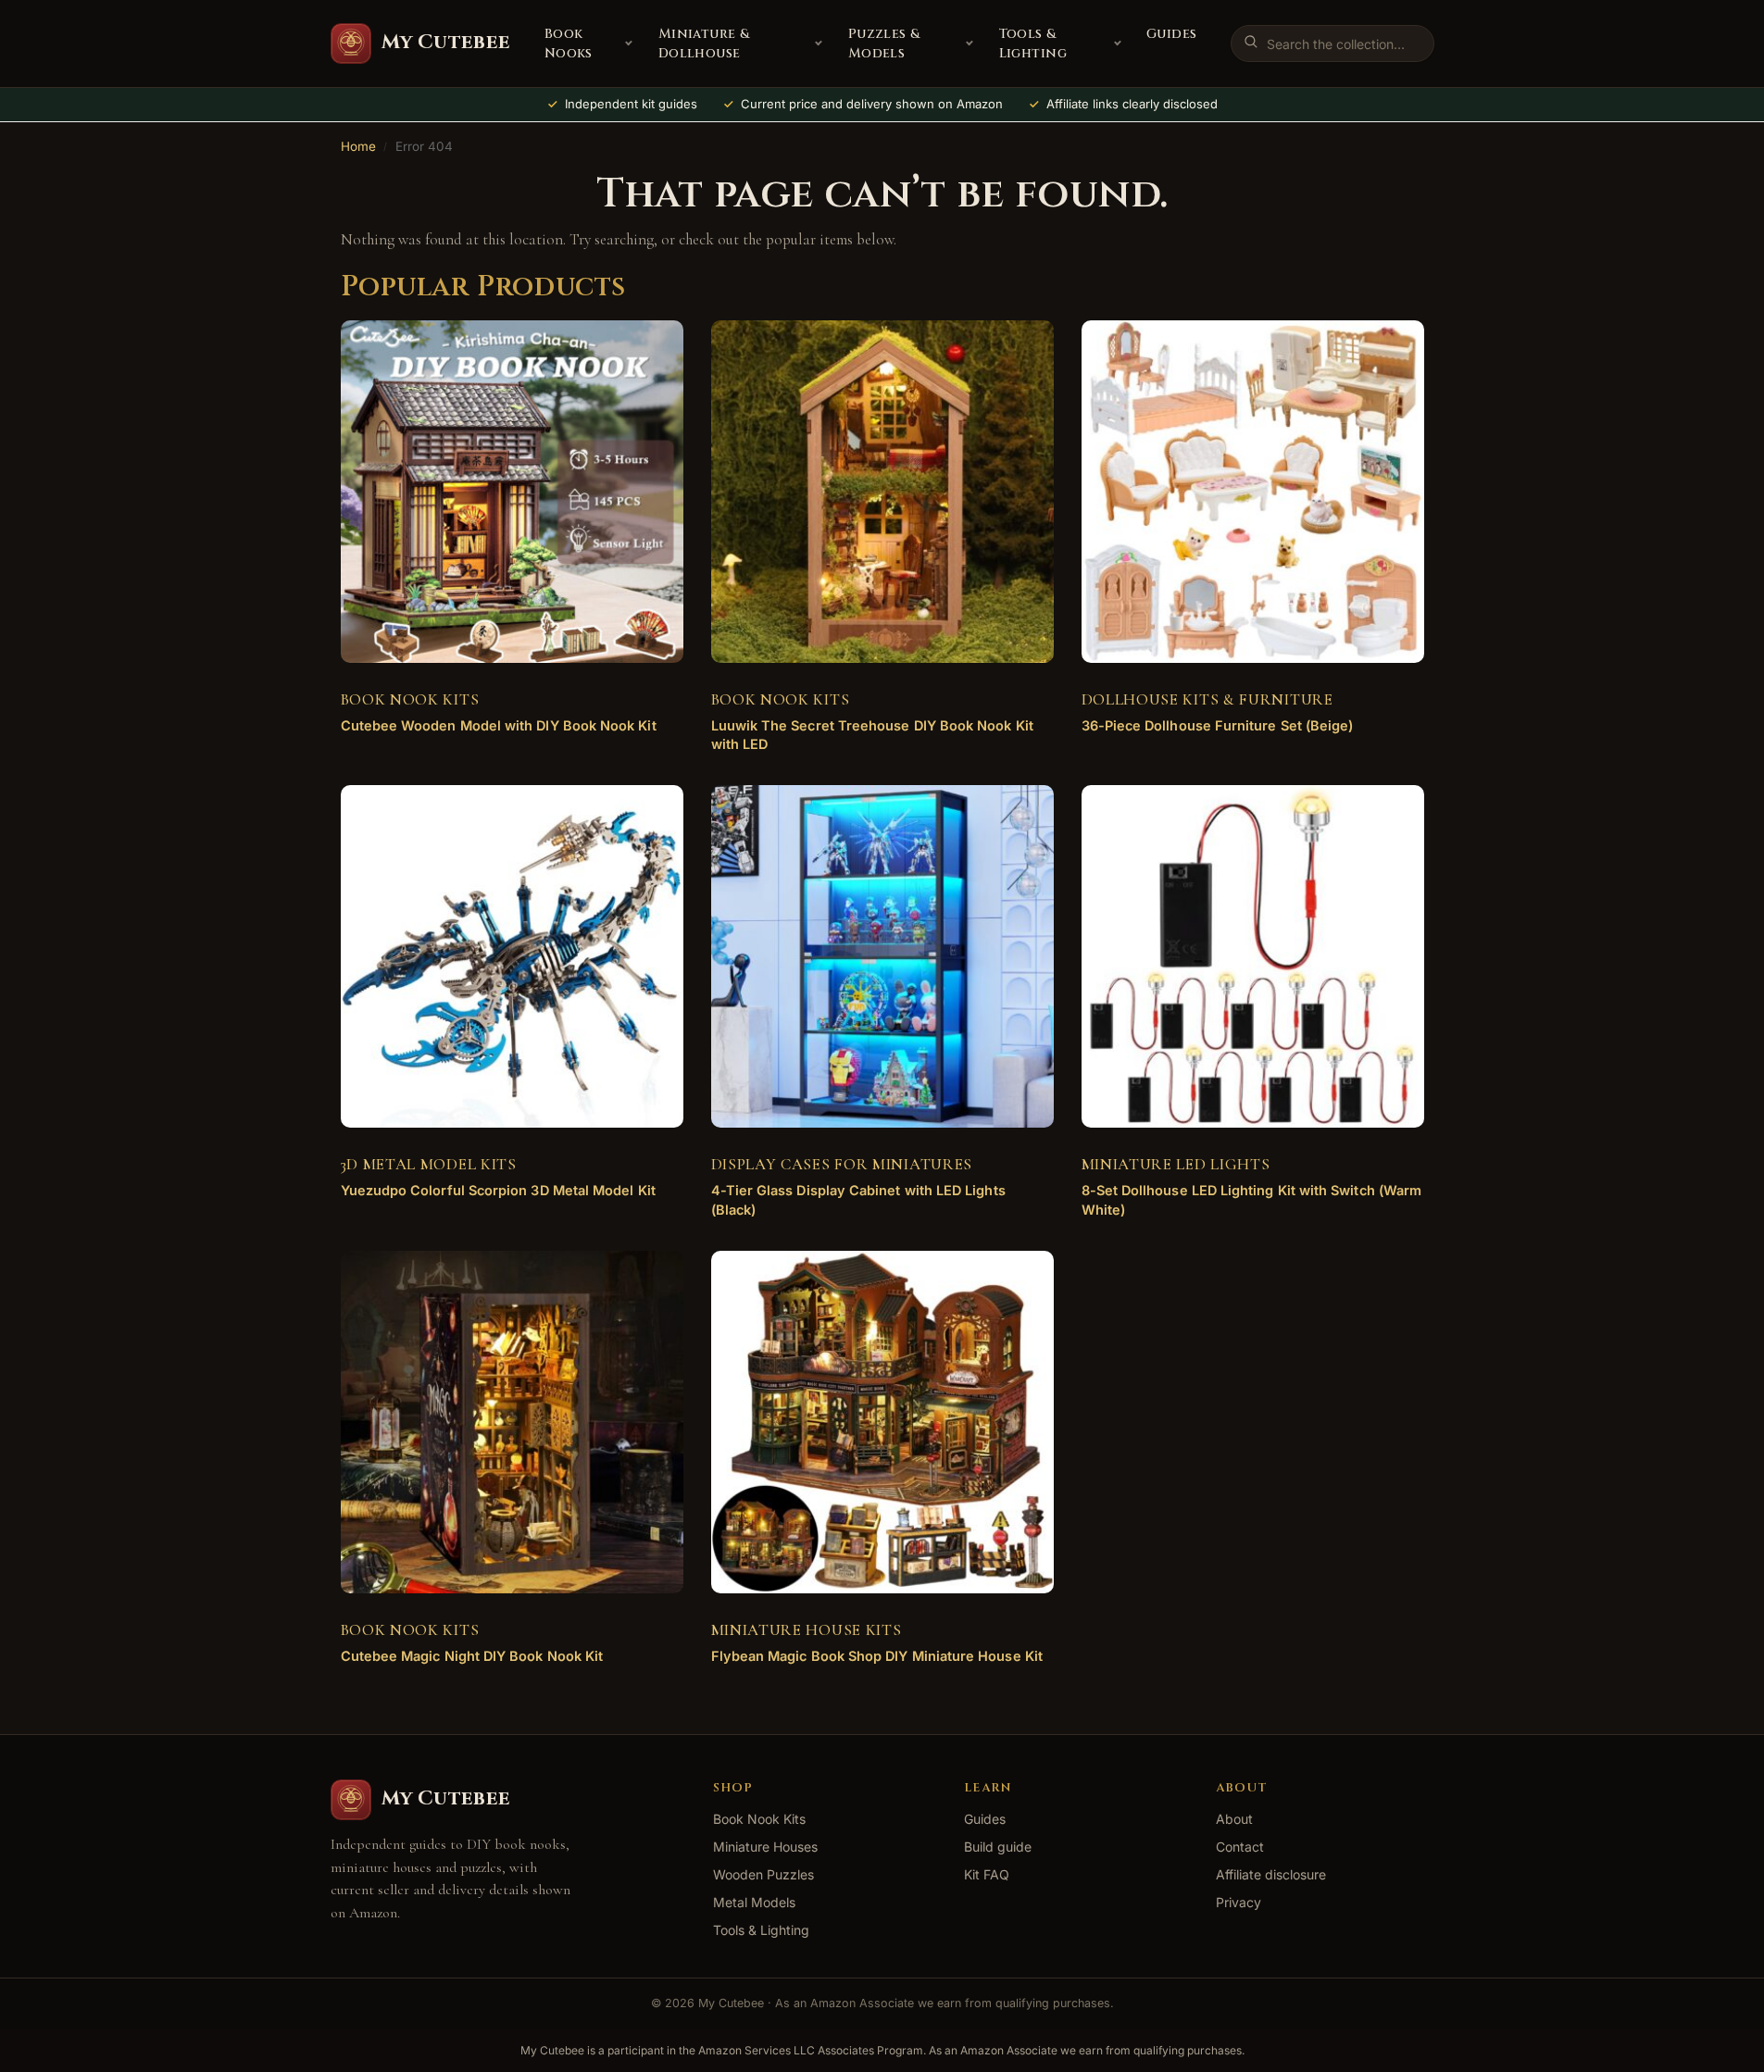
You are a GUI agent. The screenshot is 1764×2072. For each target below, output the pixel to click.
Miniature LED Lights (1176, 1164)
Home (358, 146)
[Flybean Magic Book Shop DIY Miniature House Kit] (882, 1422)
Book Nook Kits (410, 699)
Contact (1240, 1847)
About (1234, 1819)
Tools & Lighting (1033, 44)
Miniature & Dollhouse (704, 44)
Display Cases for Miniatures (842, 1164)
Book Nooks (569, 44)
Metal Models (754, 1902)
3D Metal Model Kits (429, 1164)
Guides (1172, 34)
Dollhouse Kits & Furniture (1207, 699)
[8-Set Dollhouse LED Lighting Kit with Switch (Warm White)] (1253, 956)
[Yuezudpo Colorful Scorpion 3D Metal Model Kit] (512, 956)
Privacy (1239, 1902)
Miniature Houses (765, 1847)
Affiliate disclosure (1271, 1874)
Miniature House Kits (807, 1630)
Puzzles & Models (884, 44)
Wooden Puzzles (763, 1874)
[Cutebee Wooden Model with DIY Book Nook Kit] (512, 492)
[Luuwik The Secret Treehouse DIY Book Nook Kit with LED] (882, 492)
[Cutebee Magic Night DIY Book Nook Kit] (512, 1422)
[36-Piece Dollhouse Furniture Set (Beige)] (1253, 492)
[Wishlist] (642, 348)
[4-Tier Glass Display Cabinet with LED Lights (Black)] (882, 956)
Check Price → (497, 740)
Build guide (998, 1847)
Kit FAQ (987, 1874)
